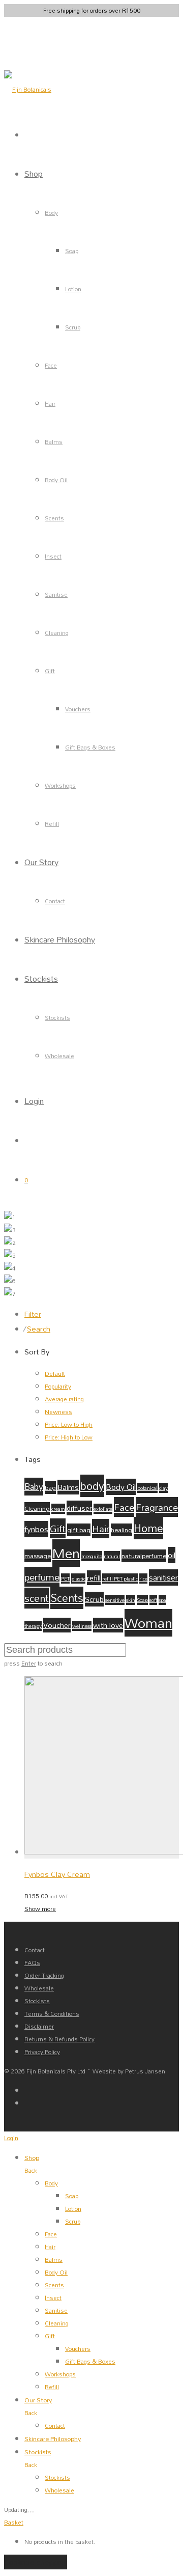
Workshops (60, 785)
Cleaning (57, 633)
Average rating (64, 1399)
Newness (58, 1412)
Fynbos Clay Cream (57, 1874)
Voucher (57, 1625)
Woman (148, 1623)
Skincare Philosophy (60, 939)
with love (108, 1625)
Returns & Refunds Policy (59, 2039)
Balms (54, 442)
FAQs (32, 1963)
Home (148, 1528)
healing (121, 1530)
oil (172, 1555)
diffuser (79, 1508)
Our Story (41, 862)
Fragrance (157, 1507)
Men (66, 1553)
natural (112, 1556)
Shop (34, 173)
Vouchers (78, 709)
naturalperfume (144, 1556)
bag (50, 1488)
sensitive (115, 1600)
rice (143, 1578)
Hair (50, 404)
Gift (50, 671)
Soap (72, 251)
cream (58, 1509)
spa (162, 1600)
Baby (34, 1487)
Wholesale (59, 1056)
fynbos (36, 1529)
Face (51, 365)
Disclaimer (39, 2026)
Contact (55, 901)
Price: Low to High (69, 1424)
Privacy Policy (42, 2052)
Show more (40, 1909)
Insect (53, 556)
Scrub (73, 327)
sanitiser (163, 1577)
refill (94, 1578)
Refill (52, 824)
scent (37, 1598)
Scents (54, 518)
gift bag (79, 1530)
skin (131, 1600)
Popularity (58, 1386)
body (92, 1486)
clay (163, 1488)
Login (34, 1101)
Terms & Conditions (52, 2014)
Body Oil (56, 480)
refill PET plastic (120, 1578)
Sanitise (56, 594)
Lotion (73, 289)
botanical (147, 1488)
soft (153, 1600)
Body (51, 213)
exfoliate (103, 1509)
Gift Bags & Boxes (90, 747)
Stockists (41, 978)
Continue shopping (36, 2562)
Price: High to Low (69, 1437)
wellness (82, 1626)
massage (38, 1556)
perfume (42, 1577)
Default (55, 1374)
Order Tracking (44, 1975)
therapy (33, 1626)
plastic (78, 1578)
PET (65, 1578)
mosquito (92, 1556)
